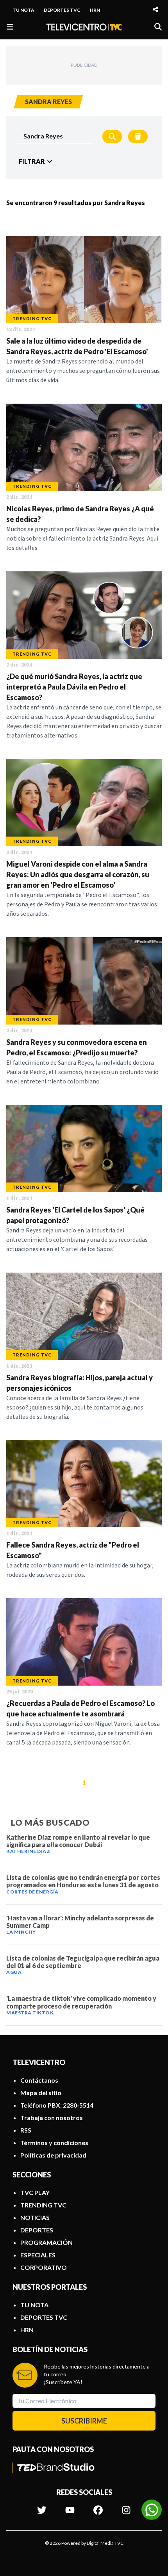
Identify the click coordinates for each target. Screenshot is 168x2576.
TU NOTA (23, 10)
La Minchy (21, 1932)
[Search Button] (112, 137)
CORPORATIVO (44, 2267)
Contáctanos (39, 2080)
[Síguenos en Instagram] (126, 2506)
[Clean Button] (138, 137)
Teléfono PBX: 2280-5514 (57, 2105)
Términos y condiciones (54, 2143)
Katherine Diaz (28, 1851)
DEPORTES (37, 2230)
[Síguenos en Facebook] (98, 2506)
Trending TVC (32, 318)
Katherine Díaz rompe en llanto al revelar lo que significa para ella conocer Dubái (78, 1841)
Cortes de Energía (32, 1892)
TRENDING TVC (43, 2205)
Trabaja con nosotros (52, 2118)
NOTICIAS (35, 2217)
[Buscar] (158, 27)
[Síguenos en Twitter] (42, 2506)
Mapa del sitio (41, 2093)
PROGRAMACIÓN (46, 2242)
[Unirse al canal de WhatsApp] (152, 2510)
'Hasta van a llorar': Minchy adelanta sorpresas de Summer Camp (80, 1922)
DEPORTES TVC (62, 10)
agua (14, 1972)
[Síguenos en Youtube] (70, 2506)
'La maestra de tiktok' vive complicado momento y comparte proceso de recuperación (81, 2002)
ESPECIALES (38, 2255)
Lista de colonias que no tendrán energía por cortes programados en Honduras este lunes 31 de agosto (83, 1881)
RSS (26, 2130)
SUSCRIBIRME (84, 2421)
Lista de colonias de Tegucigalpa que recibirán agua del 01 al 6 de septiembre (83, 1962)
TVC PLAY (35, 2192)
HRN (95, 10)
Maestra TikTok (30, 2013)
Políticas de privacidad (53, 2155)
